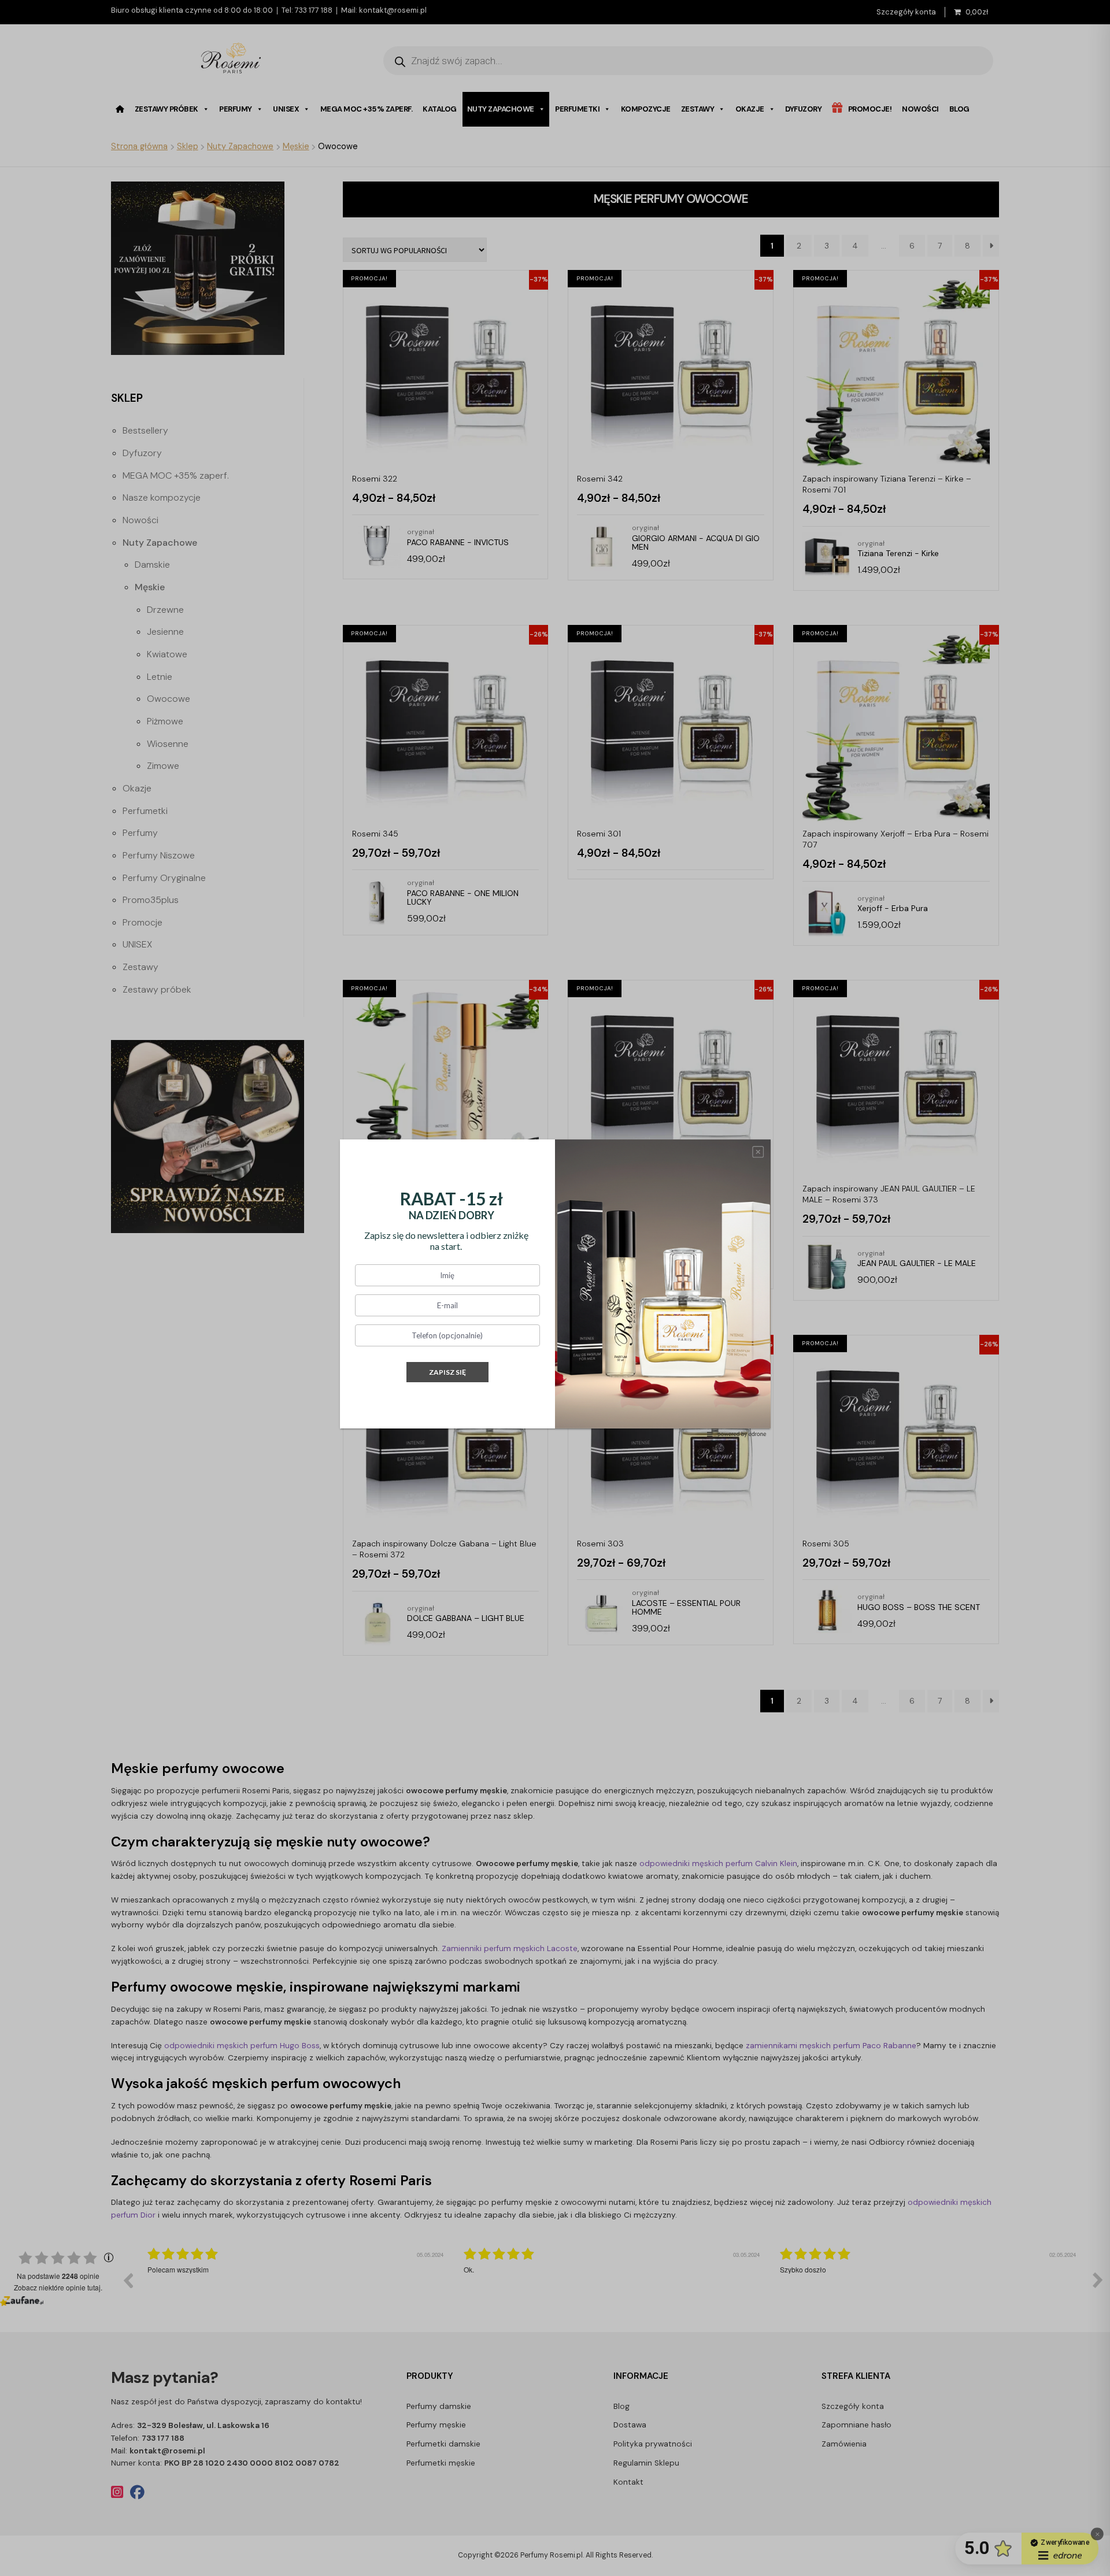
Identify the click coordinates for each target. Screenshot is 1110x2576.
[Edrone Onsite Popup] (555, 1288)
